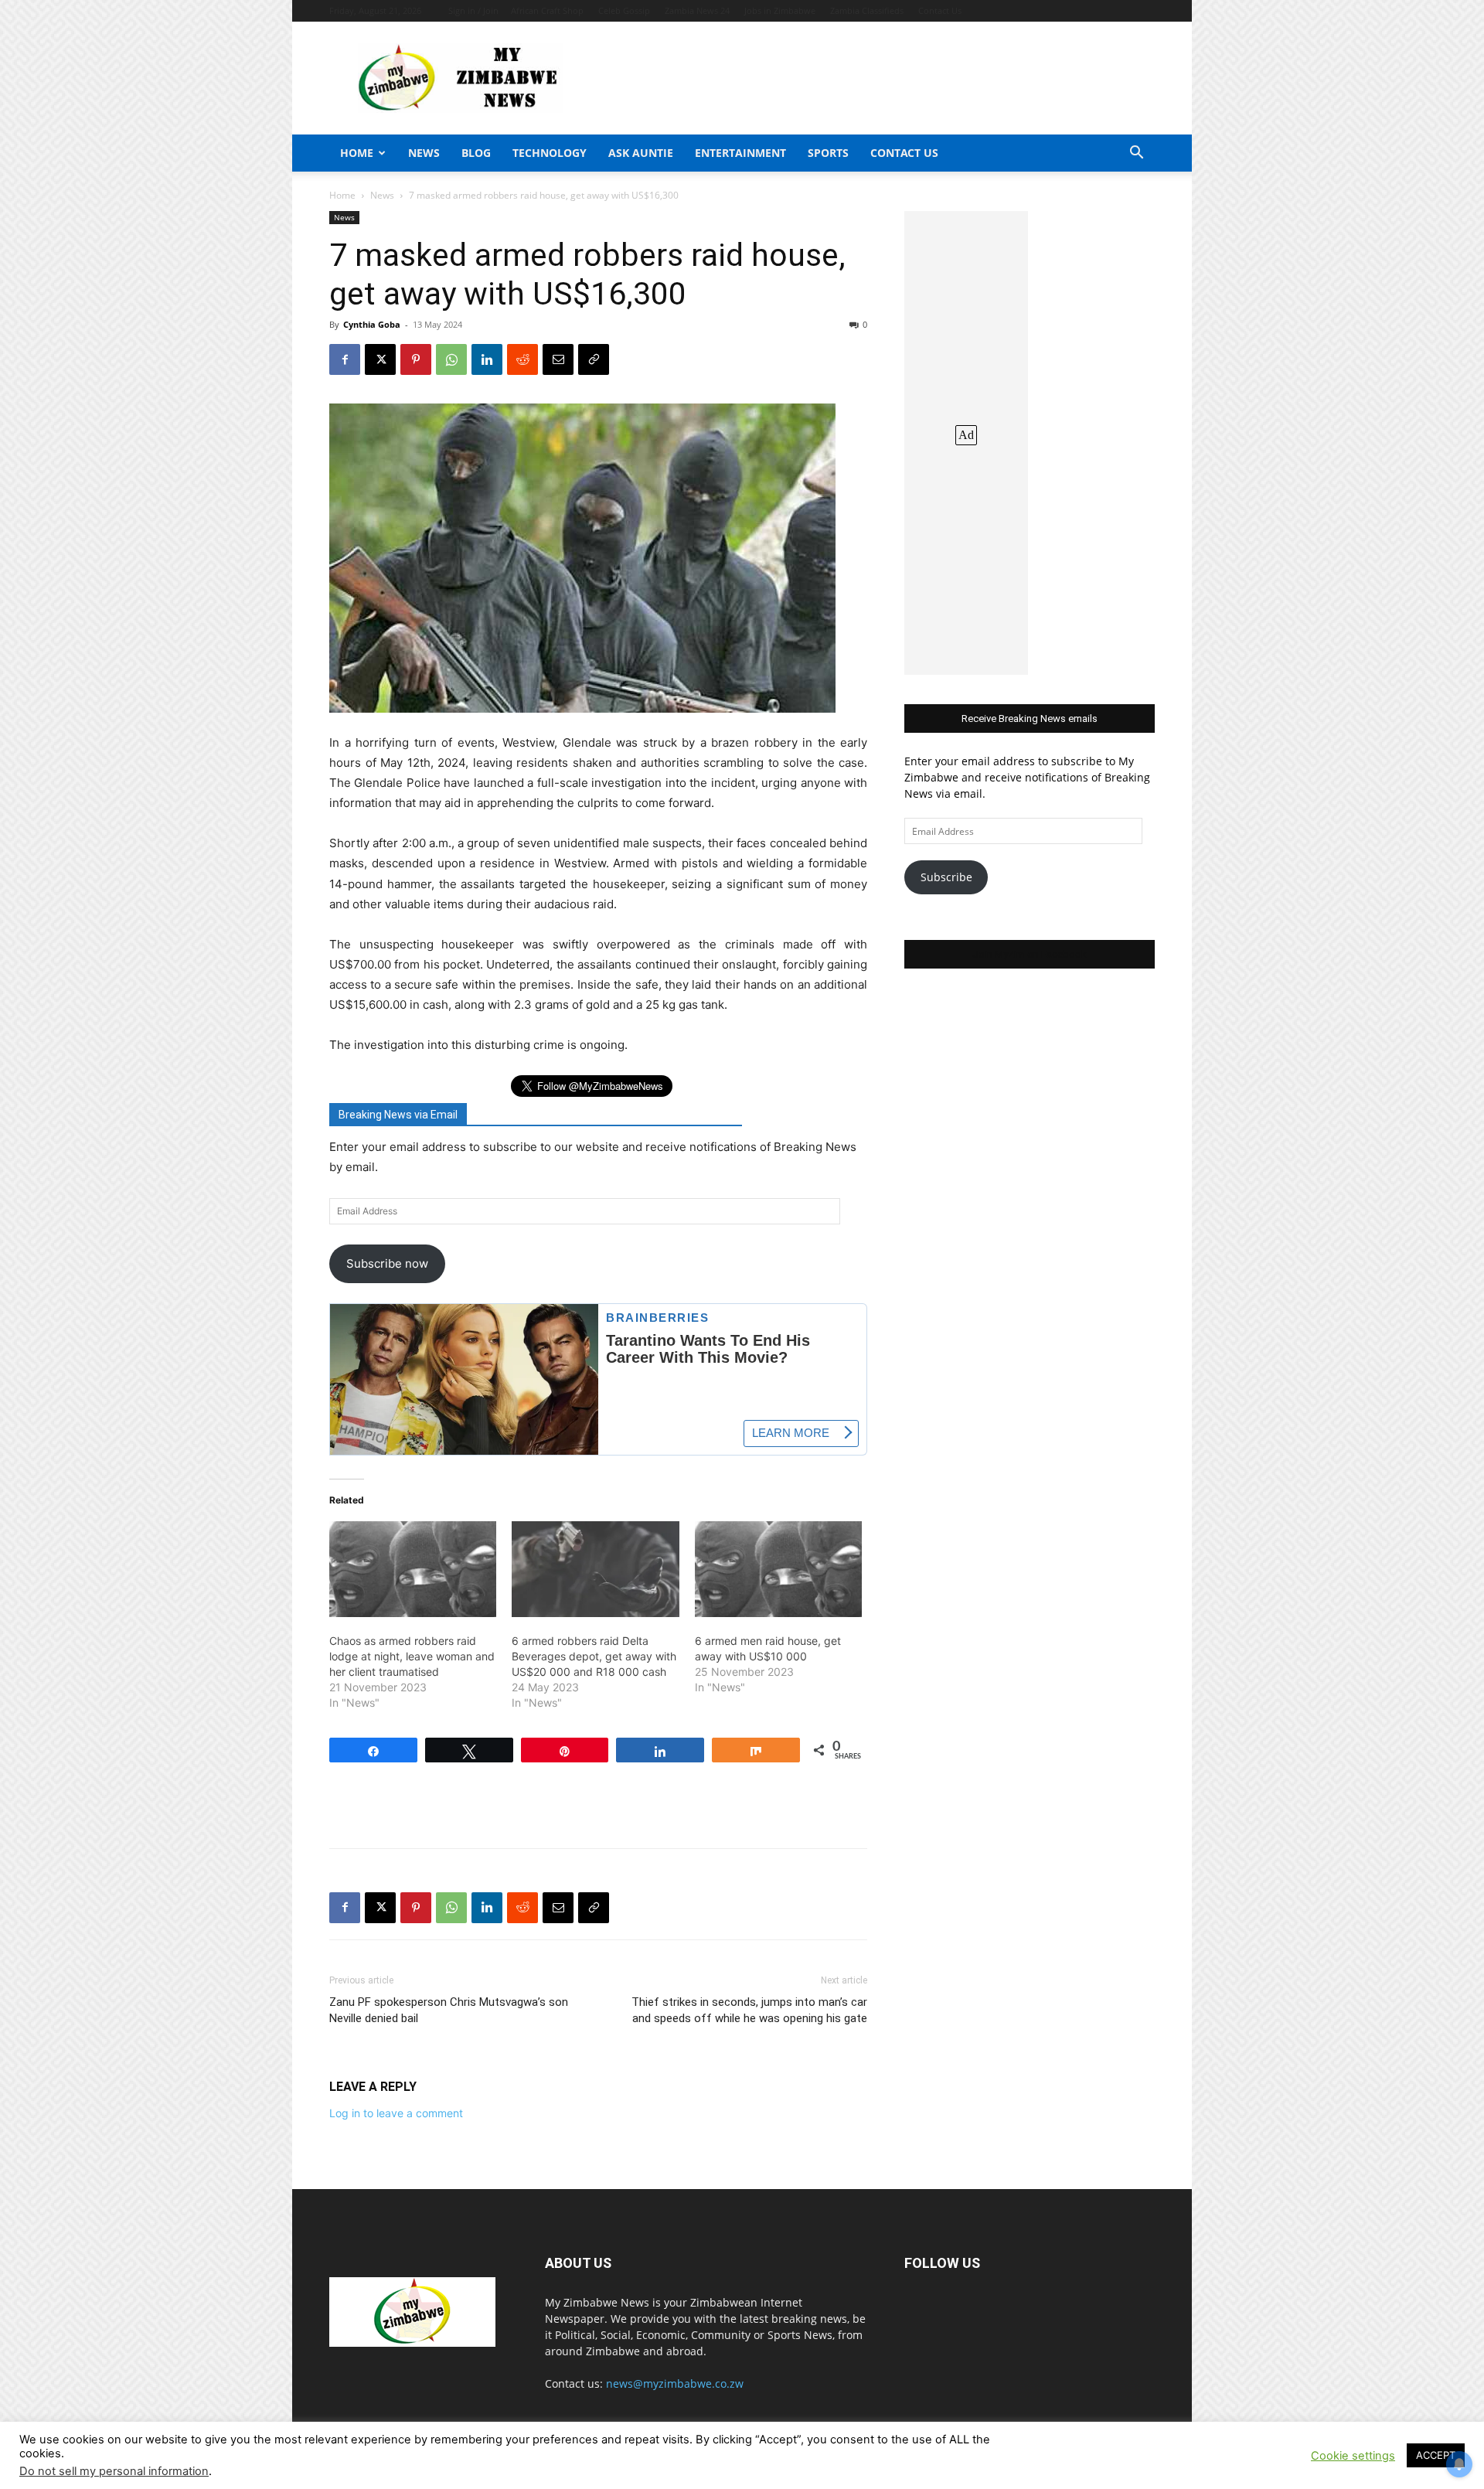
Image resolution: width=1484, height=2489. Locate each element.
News (424, 153)
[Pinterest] (416, 359)
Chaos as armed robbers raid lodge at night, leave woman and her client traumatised (412, 1656)
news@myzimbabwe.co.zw (675, 2383)
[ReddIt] (522, 359)
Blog (476, 153)
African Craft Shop (547, 10)
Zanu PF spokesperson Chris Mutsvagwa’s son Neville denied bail (449, 2010)
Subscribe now (387, 1263)
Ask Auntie (641, 153)
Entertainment (740, 153)
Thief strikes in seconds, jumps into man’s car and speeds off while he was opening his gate (749, 2010)
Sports (828, 153)
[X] (380, 359)
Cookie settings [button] (1353, 2456)
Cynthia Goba (372, 324)
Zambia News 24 (697, 10)
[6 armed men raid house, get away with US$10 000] (778, 1569)
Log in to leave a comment (396, 2113)
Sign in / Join (473, 10)
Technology (550, 153)
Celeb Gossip (624, 10)
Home (357, 153)
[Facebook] (345, 359)
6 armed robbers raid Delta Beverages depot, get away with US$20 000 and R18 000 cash (594, 1656)
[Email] (558, 359)
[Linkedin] (487, 359)
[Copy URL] (594, 359)
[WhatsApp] (451, 359)
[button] (1136, 154)
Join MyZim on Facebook (1030, 954)
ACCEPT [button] (1436, 2455)
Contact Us (940, 10)
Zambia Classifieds (867, 10)
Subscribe (946, 877)
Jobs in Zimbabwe (780, 10)
